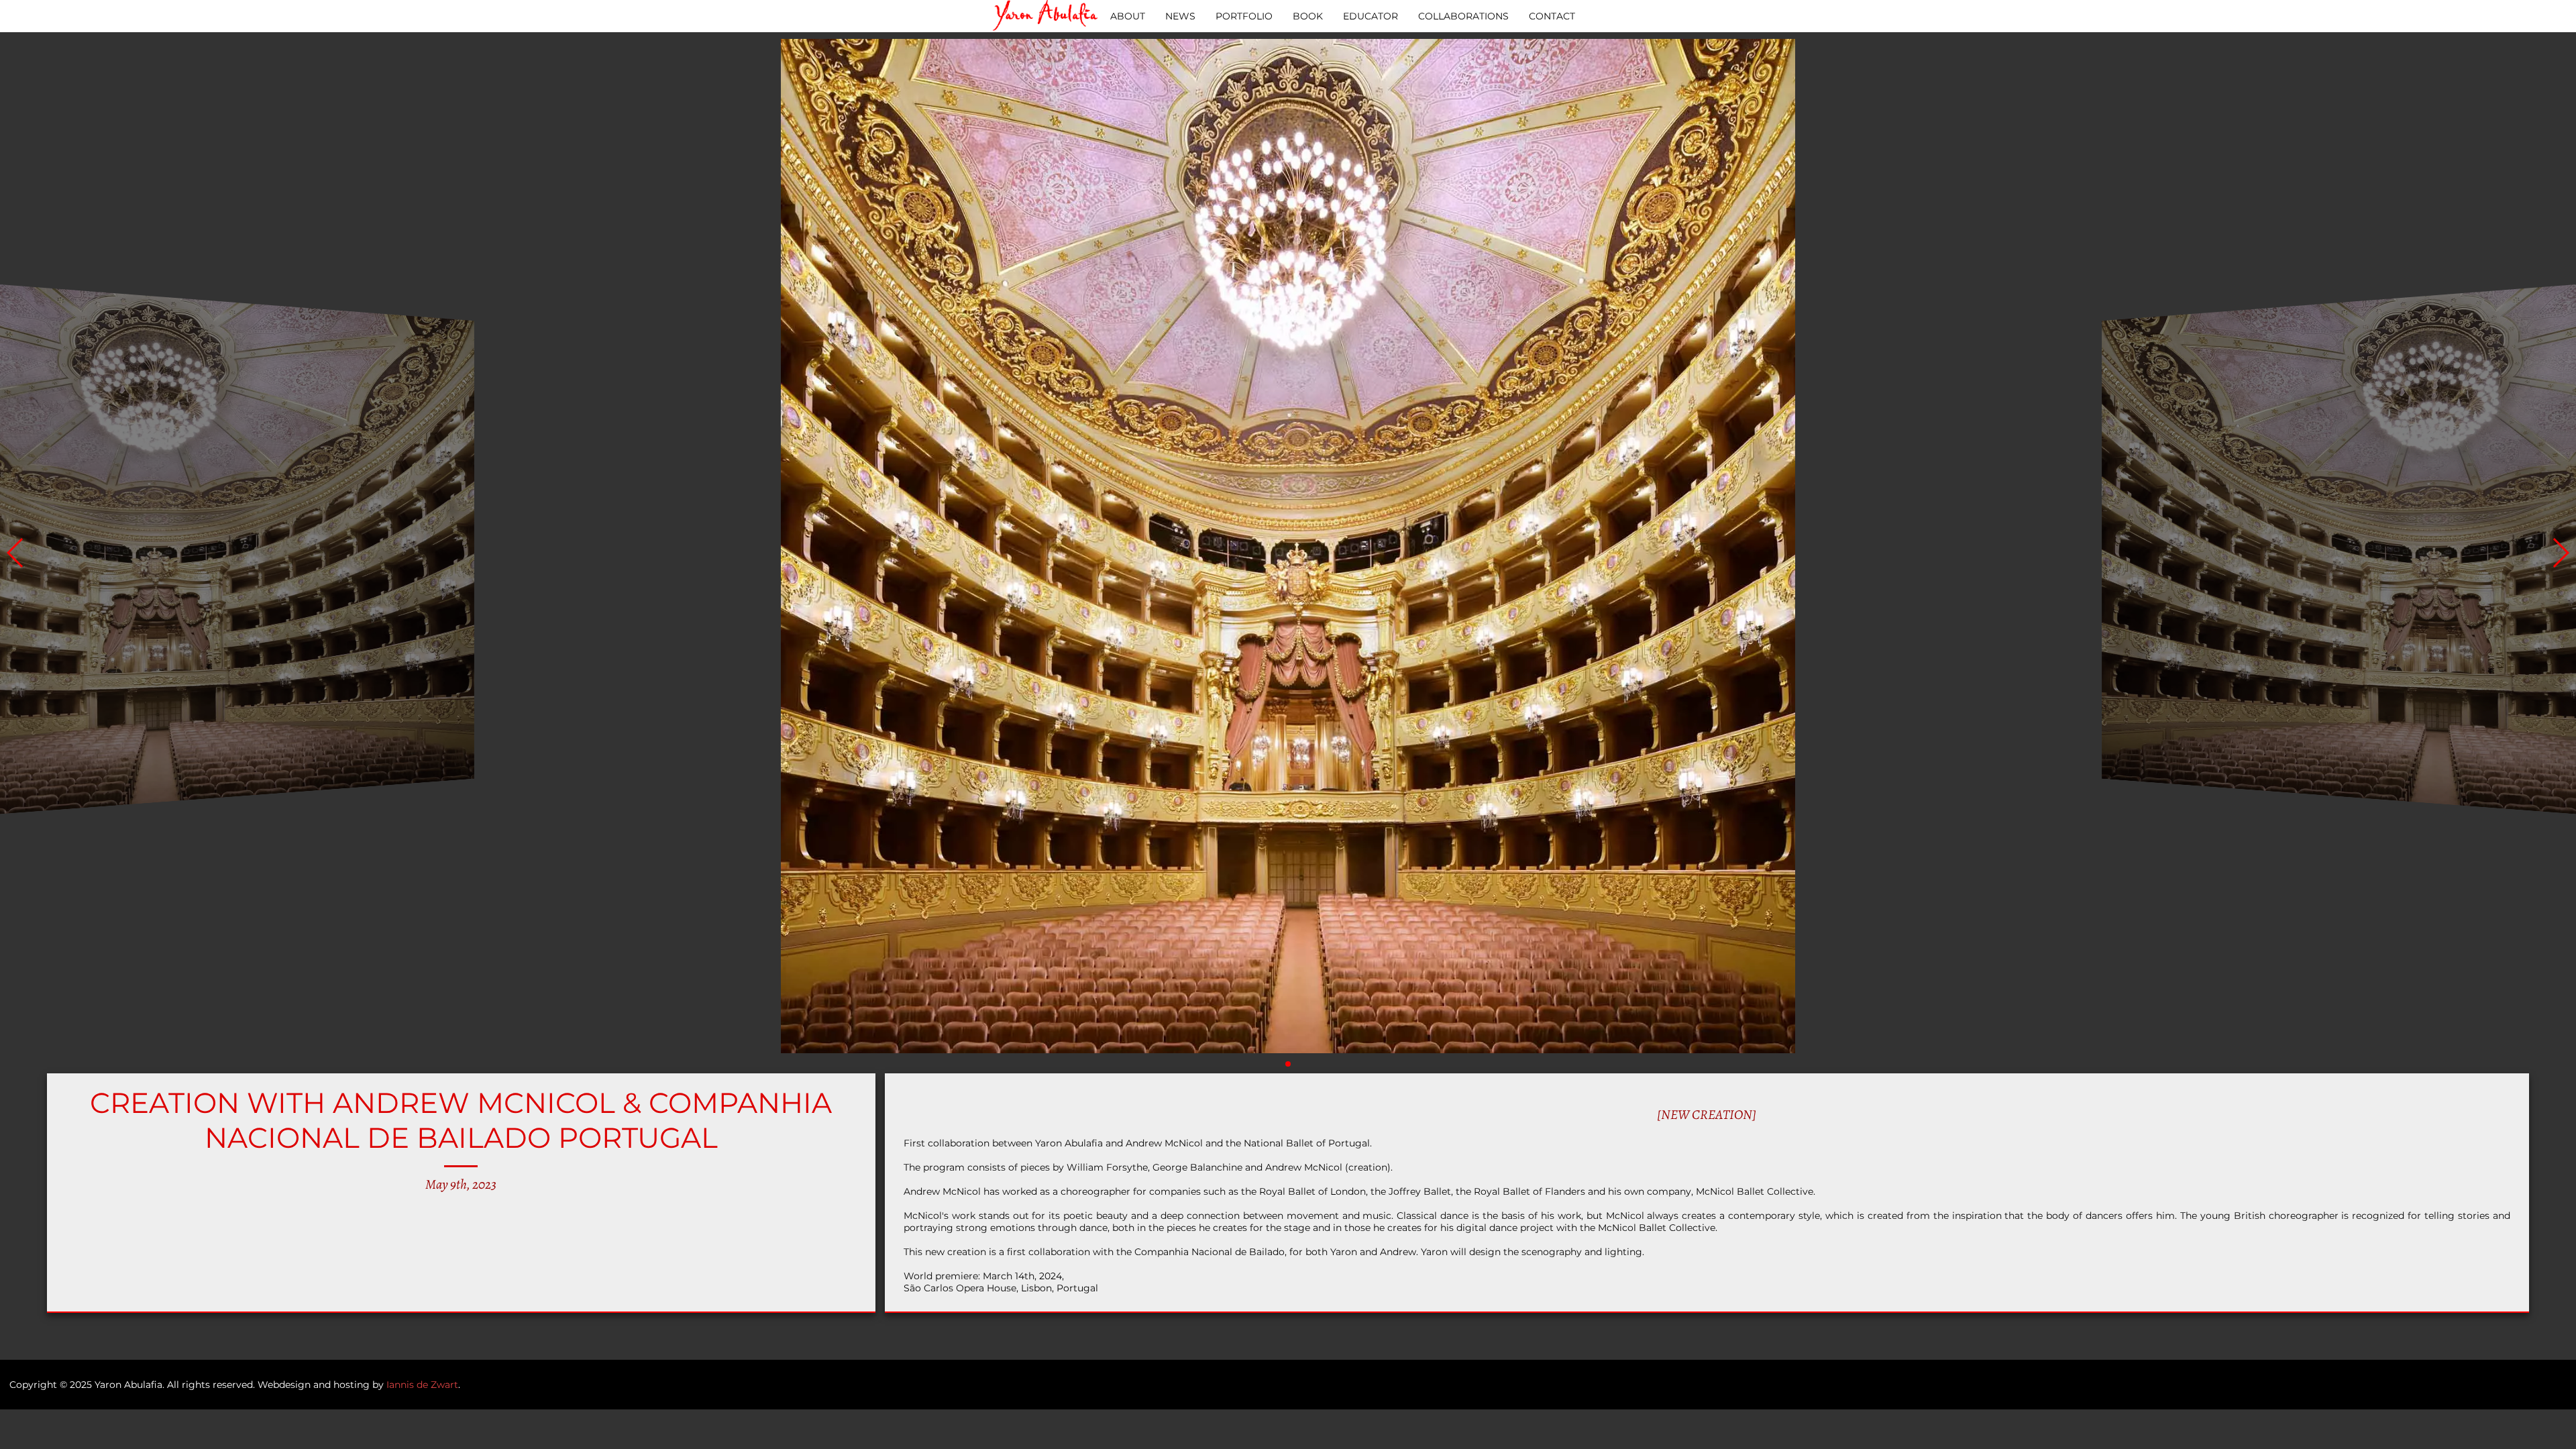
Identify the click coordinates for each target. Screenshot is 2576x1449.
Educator (1371, 16)
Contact (1552, 16)
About (1128, 16)
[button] (2560, 553)
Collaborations (1463, 16)
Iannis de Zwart (422, 1385)
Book (1308, 16)
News (1180, 16)
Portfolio (1244, 16)
